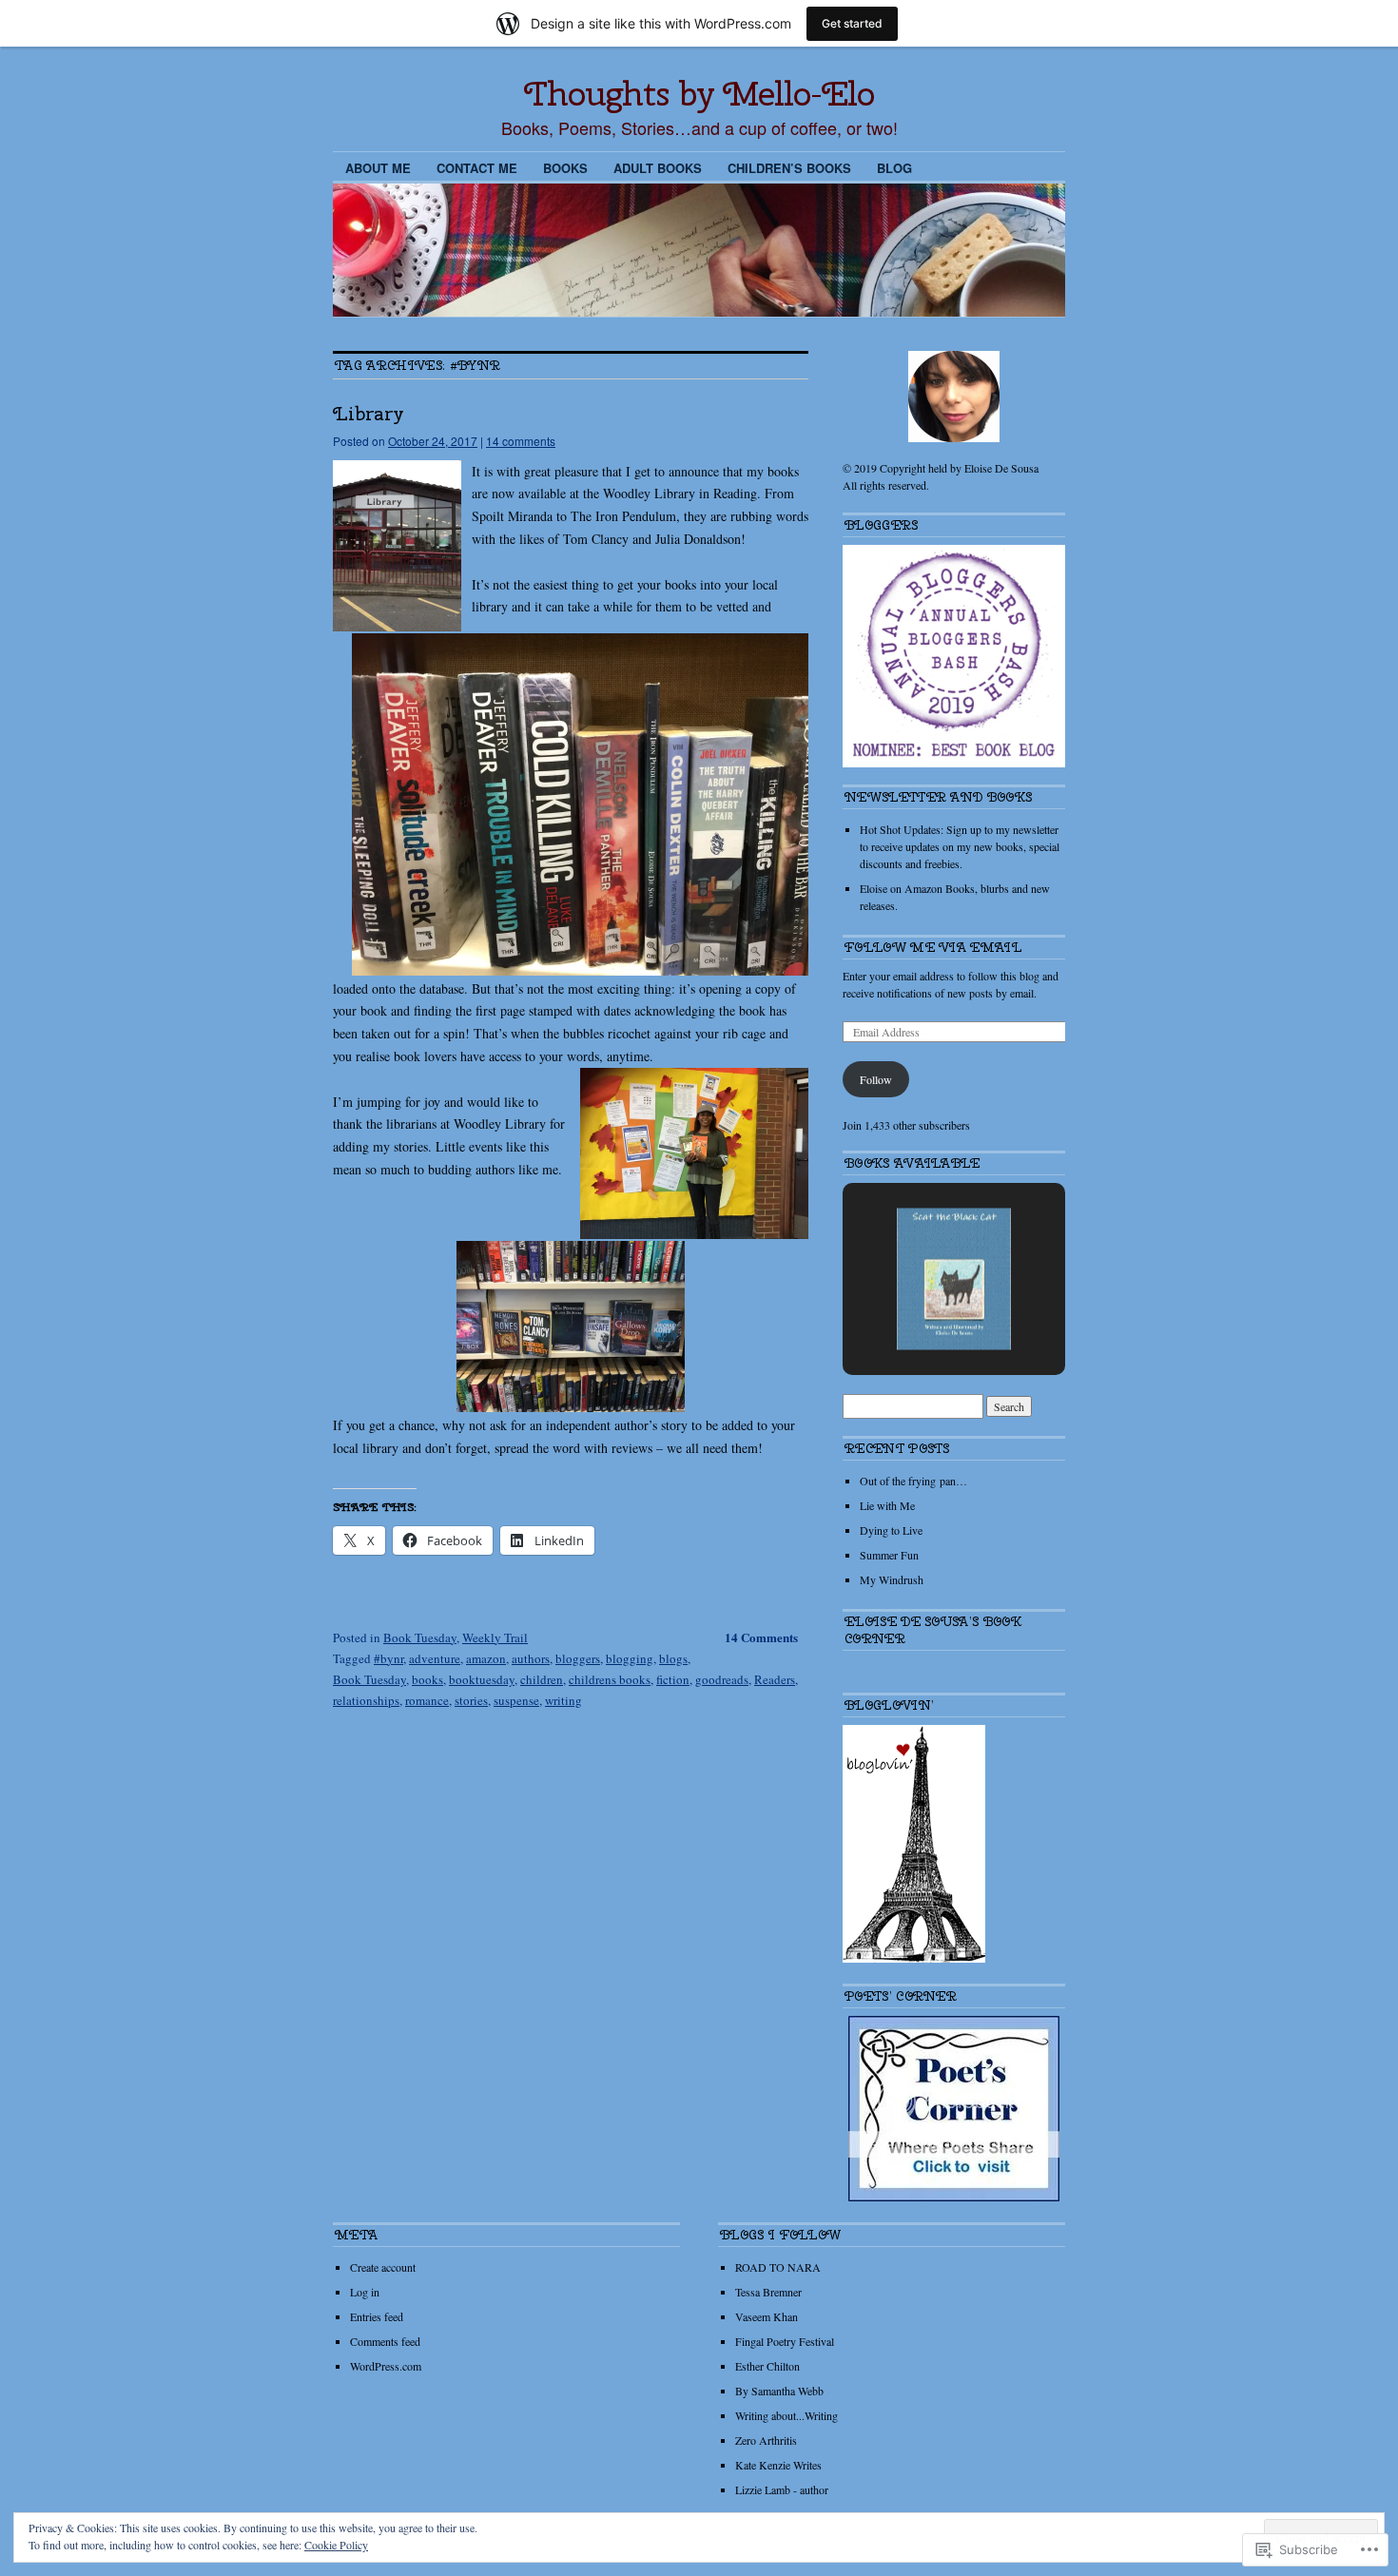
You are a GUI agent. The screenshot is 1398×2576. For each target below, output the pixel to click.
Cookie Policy (336, 2545)
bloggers (578, 1658)
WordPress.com (386, 2366)
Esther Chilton (767, 2366)
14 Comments (761, 1637)
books (427, 1679)
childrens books (610, 1679)
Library (369, 413)
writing (563, 1700)
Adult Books (658, 168)
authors (531, 1658)
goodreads (722, 1679)
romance (427, 1700)
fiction (673, 1679)
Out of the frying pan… (913, 1481)
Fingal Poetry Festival (785, 2341)
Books (565, 168)
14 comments (521, 441)
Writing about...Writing (786, 2415)
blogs (673, 1658)
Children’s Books (789, 168)
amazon (486, 1658)
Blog (894, 168)
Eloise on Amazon (901, 888)
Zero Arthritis (766, 2440)
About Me (378, 168)
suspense (516, 1700)
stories (471, 1700)
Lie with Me (887, 1505)
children (542, 1679)
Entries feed (377, 2316)
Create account (383, 2267)
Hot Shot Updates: (902, 829)
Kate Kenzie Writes (778, 2465)
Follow (876, 1079)
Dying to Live (891, 1530)
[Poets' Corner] (954, 2197)
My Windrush (892, 1579)
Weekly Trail (495, 1637)
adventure (435, 1658)
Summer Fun (889, 1555)
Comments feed (385, 2341)
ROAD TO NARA (778, 2267)
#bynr (388, 1658)
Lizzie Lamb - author (782, 2489)
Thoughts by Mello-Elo (699, 93)
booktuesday (482, 1679)
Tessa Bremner (768, 2292)
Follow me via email (933, 948)
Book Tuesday (420, 1637)
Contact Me (477, 168)
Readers (775, 1679)
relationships (366, 1700)
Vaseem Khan (767, 2316)
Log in (365, 2292)
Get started (852, 23)
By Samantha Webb (779, 2391)
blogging (630, 1658)
